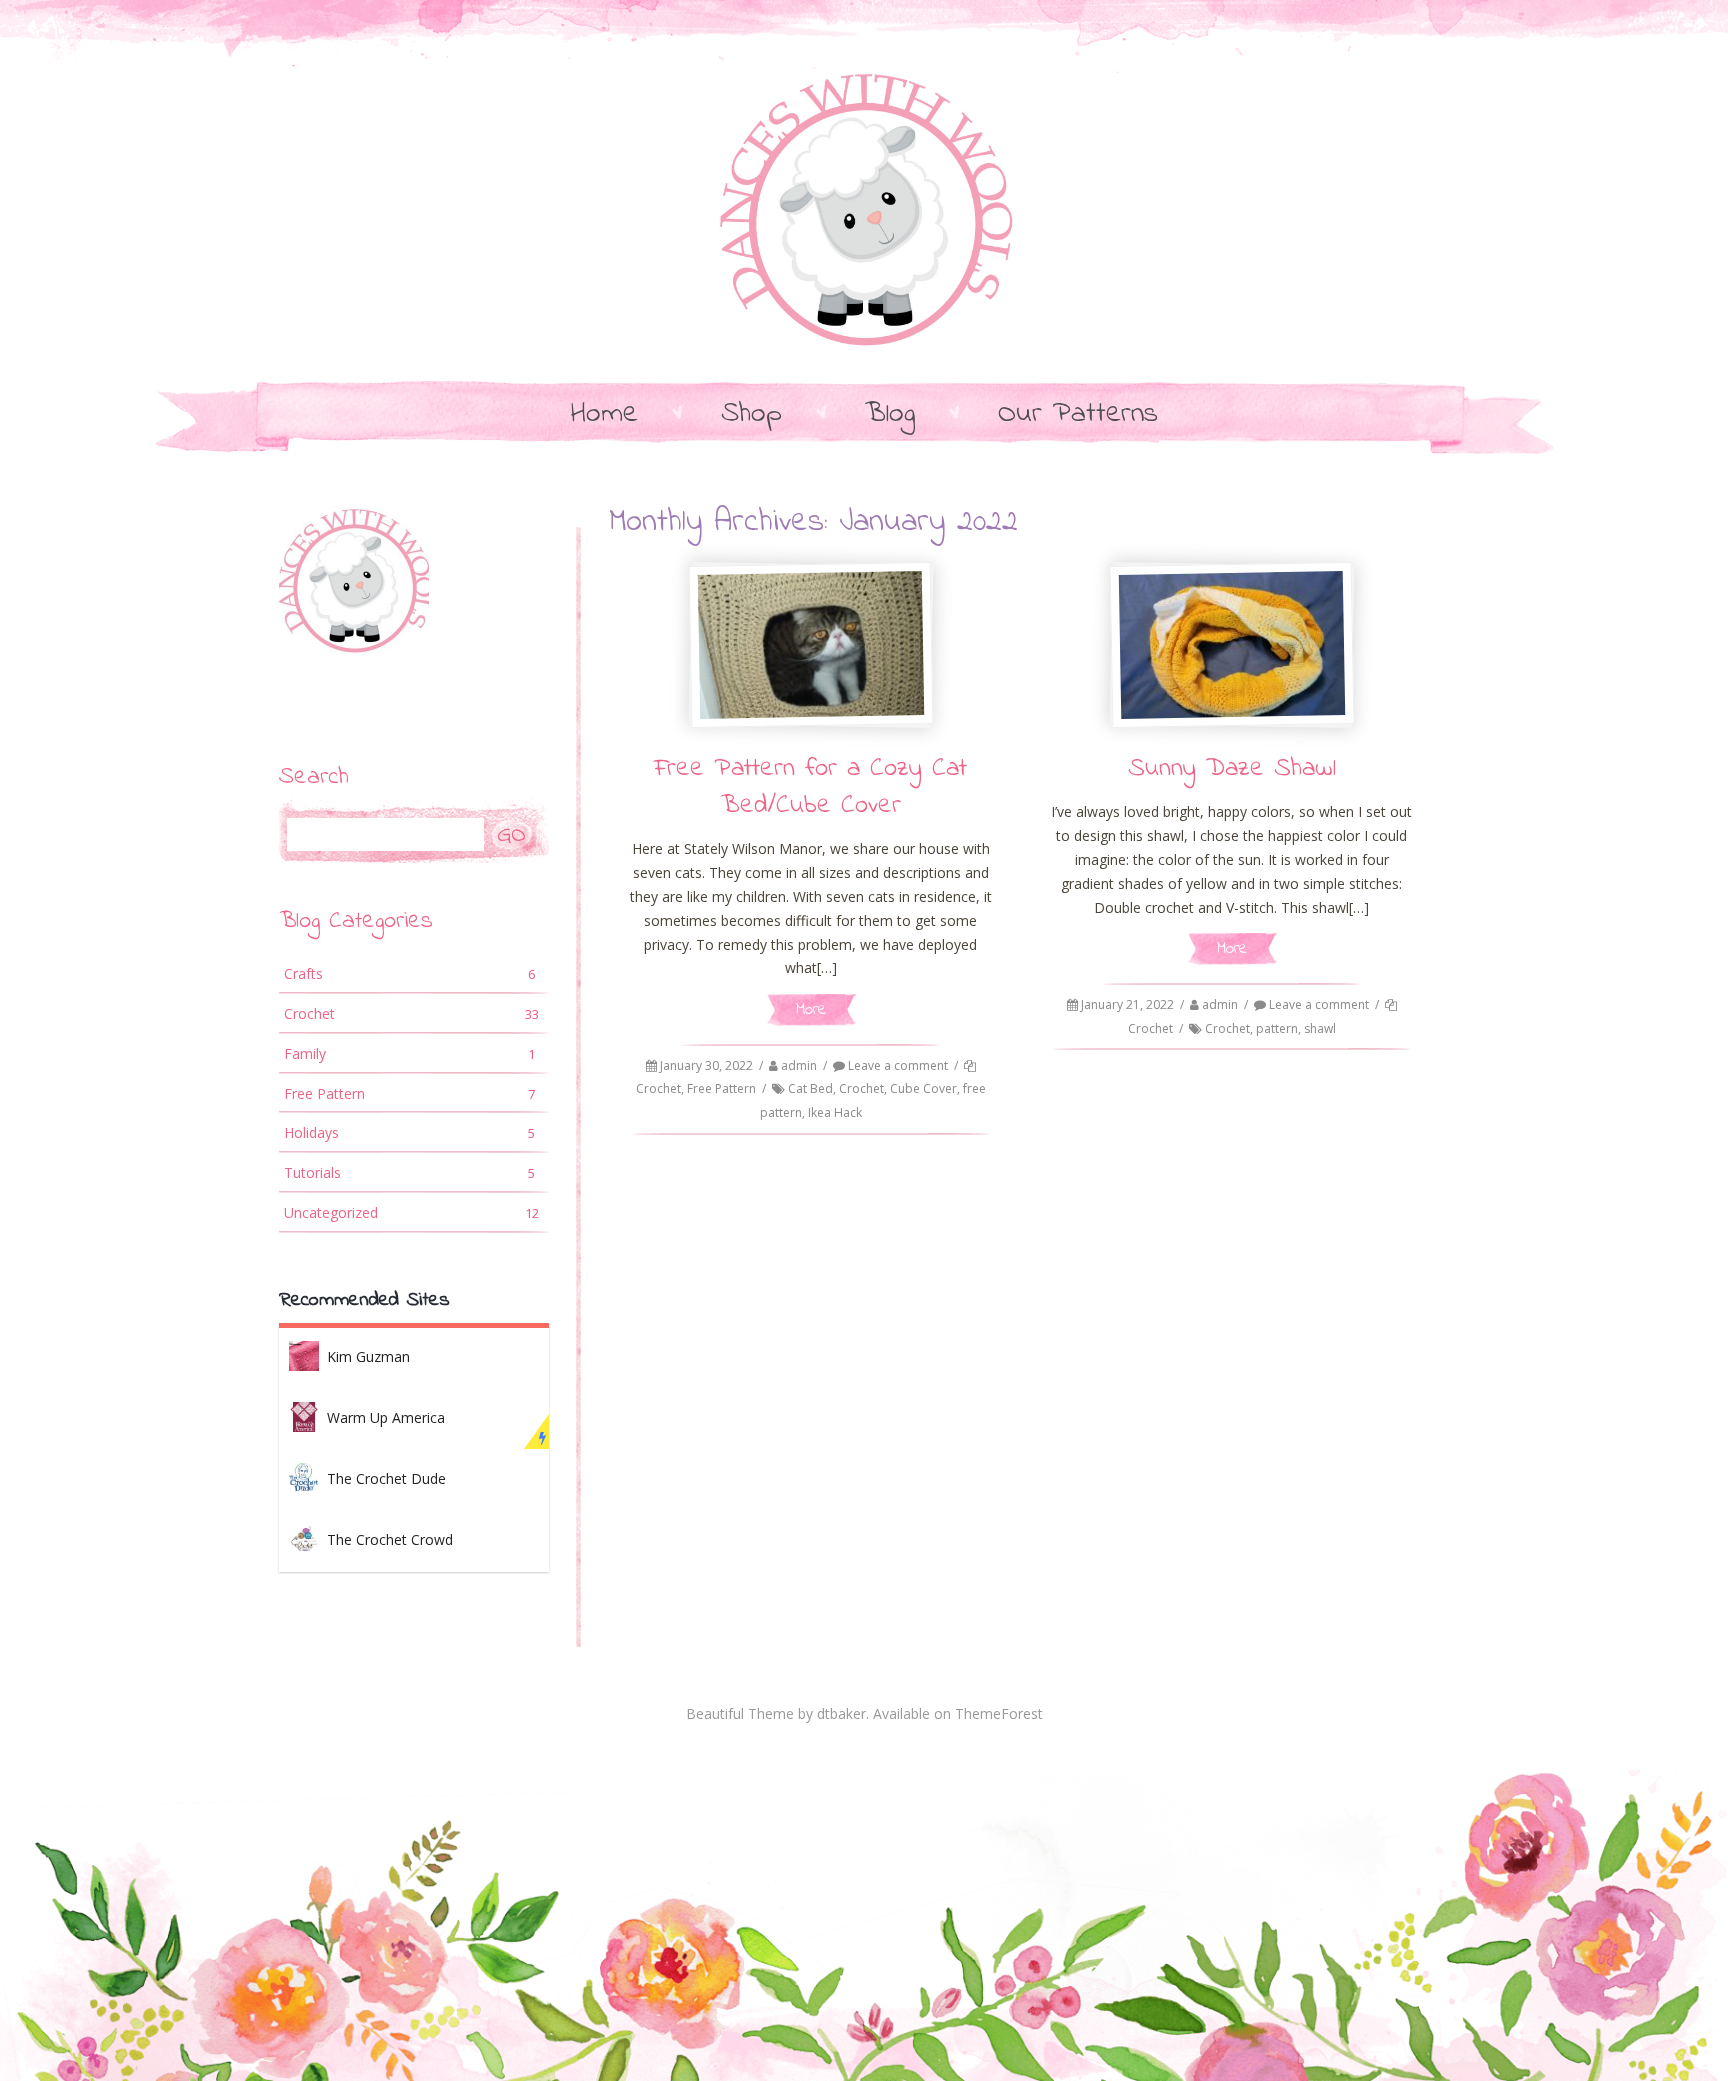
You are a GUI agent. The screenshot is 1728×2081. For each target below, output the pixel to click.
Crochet (658, 1088)
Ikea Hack (835, 1112)
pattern (1277, 1028)
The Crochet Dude (386, 1478)
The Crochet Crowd (390, 1539)
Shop (751, 415)
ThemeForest (999, 1713)
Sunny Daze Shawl (1232, 769)
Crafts (409, 973)
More (811, 1009)
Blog (890, 415)
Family (409, 1053)
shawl (1320, 1028)
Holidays (409, 1132)
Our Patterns (1078, 415)
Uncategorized (411, 1212)
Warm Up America (386, 1417)
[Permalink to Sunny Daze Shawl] (1232, 645)
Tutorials (409, 1172)
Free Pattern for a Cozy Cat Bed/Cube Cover (810, 787)
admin (799, 1065)
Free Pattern (721, 1088)
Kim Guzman (368, 1356)
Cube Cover (923, 1088)
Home (604, 415)
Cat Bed (810, 1088)
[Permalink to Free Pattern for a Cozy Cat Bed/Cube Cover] (810, 645)
